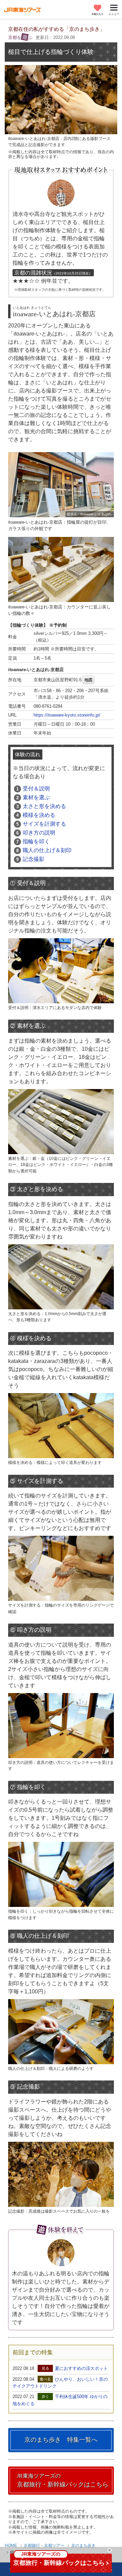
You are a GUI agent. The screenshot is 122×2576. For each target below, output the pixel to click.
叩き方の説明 (36, 833)
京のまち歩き (83, 2545)
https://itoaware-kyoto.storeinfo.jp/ (67, 715)
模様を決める (36, 815)
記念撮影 (30, 859)
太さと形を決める (41, 806)
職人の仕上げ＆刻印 (44, 850)
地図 (88, 680)
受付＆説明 (33, 789)
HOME (11, 2545)
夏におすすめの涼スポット (81, 2368)
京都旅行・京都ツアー (44, 2545)
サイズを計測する (41, 824)
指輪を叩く (33, 841)
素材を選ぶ (33, 797)
